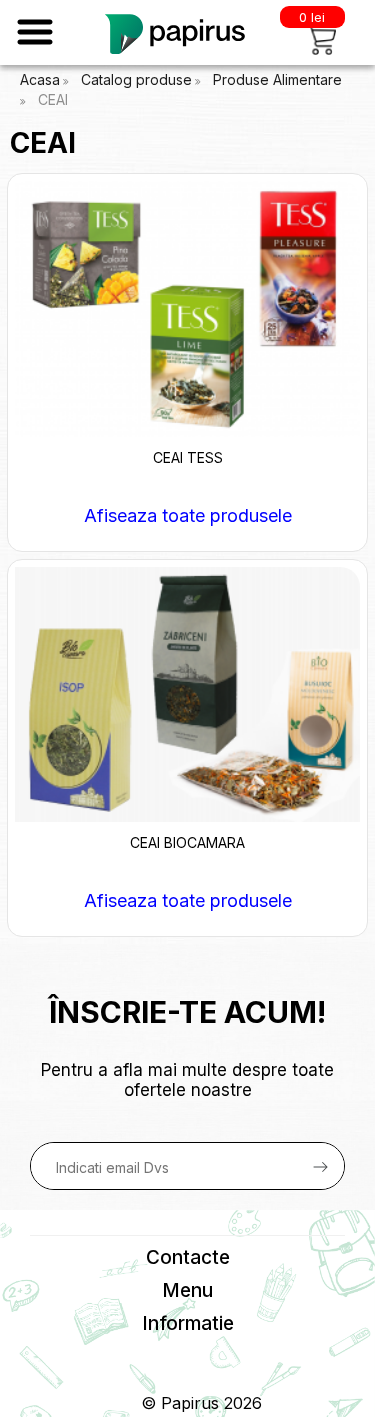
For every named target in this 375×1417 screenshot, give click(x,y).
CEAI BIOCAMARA (187, 842)
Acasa (40, 79)
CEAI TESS (188, 457)
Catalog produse (136, 79)
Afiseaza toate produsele (188, 515)
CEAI (53, 99)
